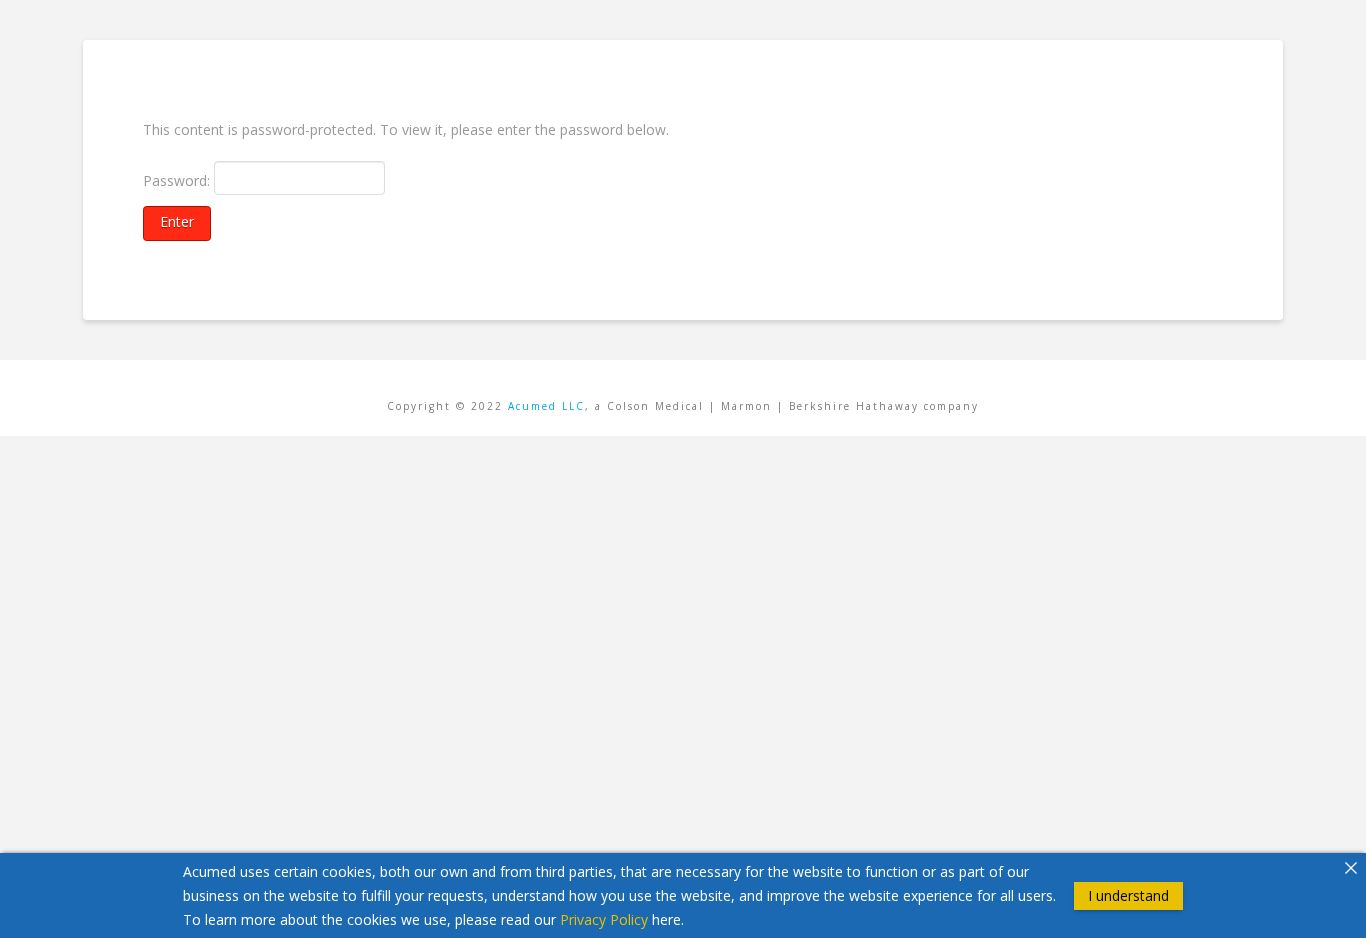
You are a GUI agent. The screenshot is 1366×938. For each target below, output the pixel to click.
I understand (1128, 894)
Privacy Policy (604, 918)
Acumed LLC (546, 406)
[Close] (1351, 868)
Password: (178, 180)
